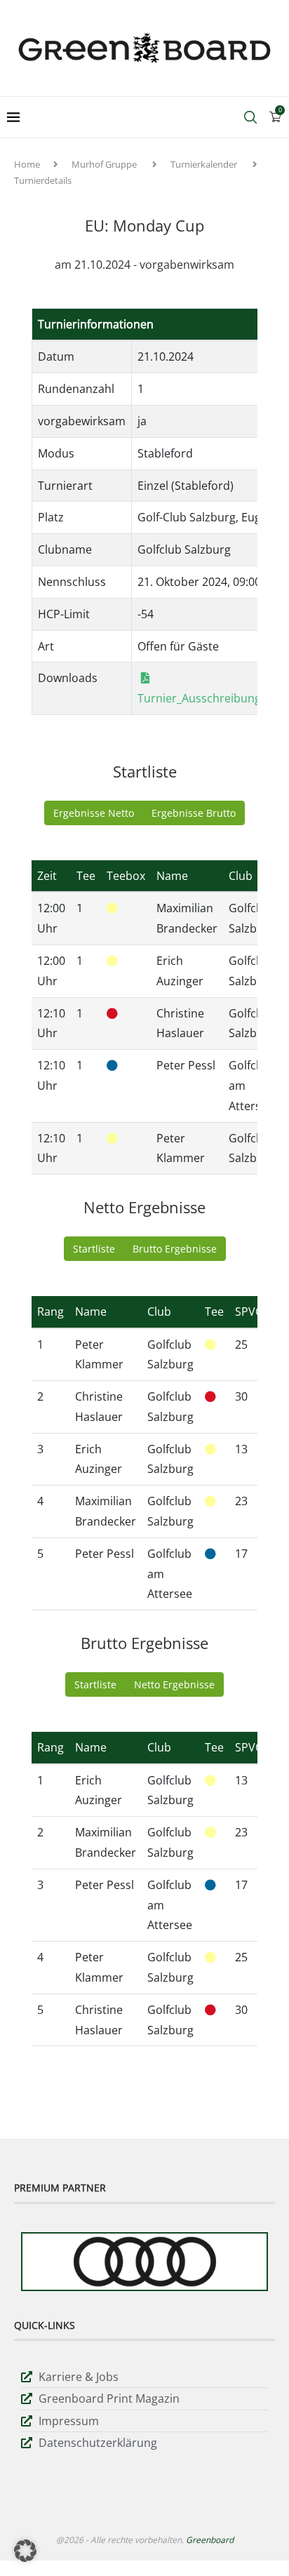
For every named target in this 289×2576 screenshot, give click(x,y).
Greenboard (210, 2540)
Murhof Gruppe (104, 164)
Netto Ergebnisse (174, 1684)
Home (27, 164)
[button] (25, 2551)
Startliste (94, 1249)
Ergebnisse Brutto (194, 813)
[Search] (250, 117)
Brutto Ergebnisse (175, 1249)
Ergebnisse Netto (94, 813)
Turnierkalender (204, 164)
